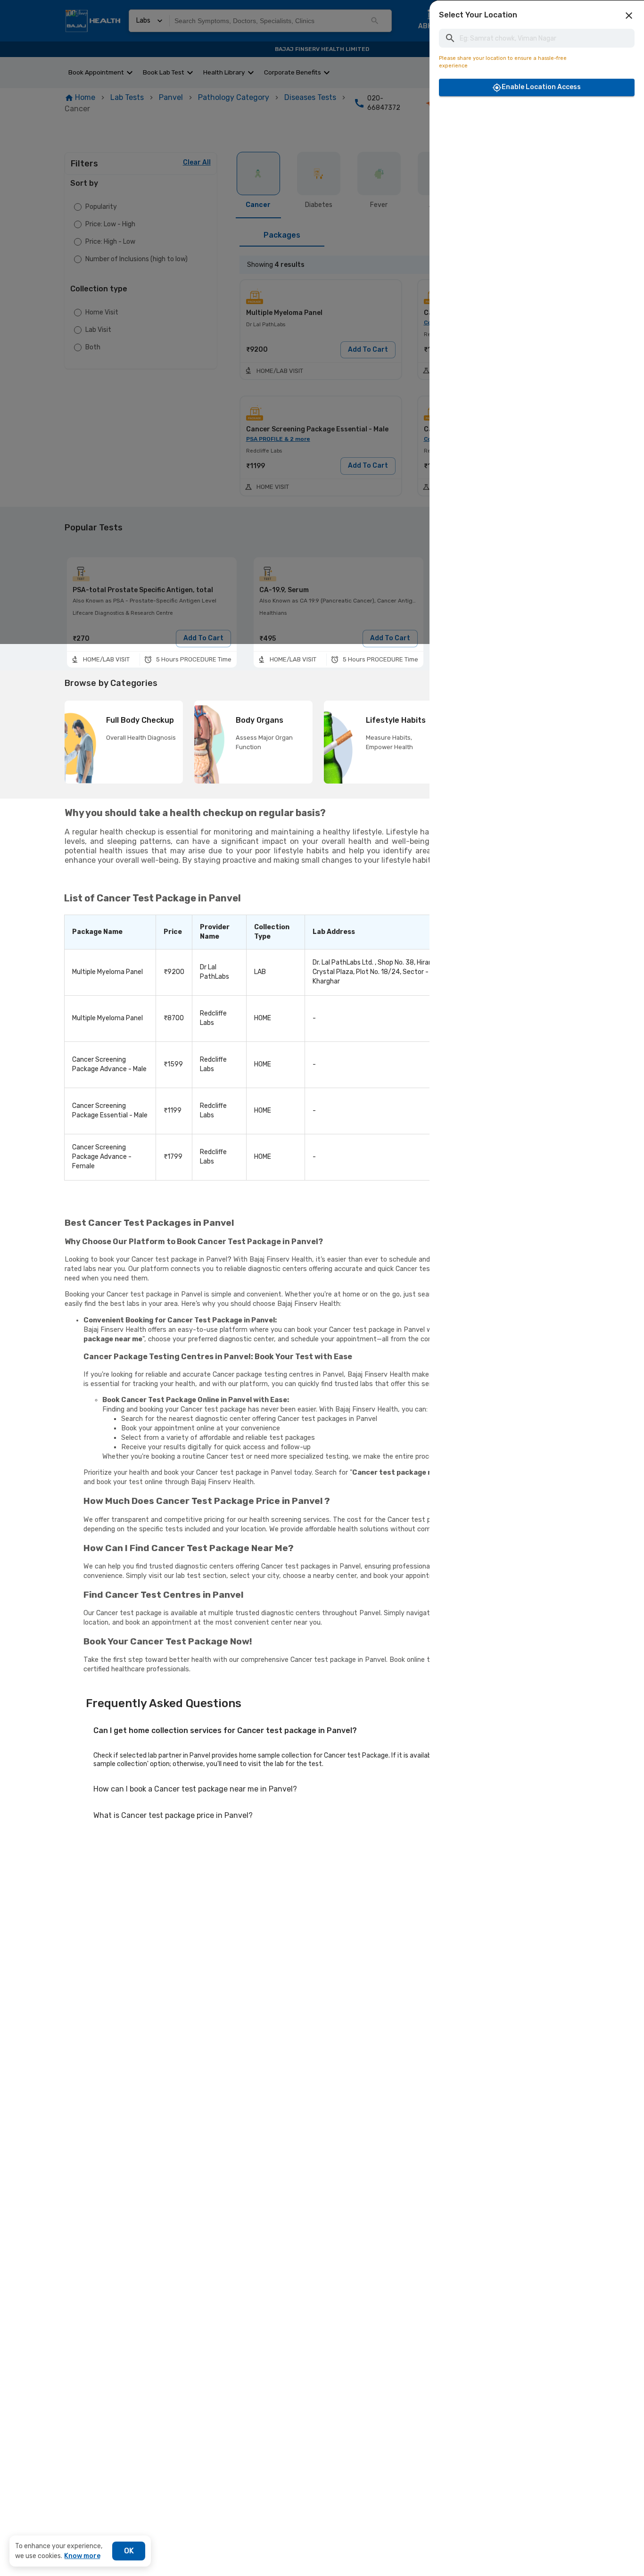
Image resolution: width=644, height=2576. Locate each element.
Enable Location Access (541, 87)
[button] (629, 16)
